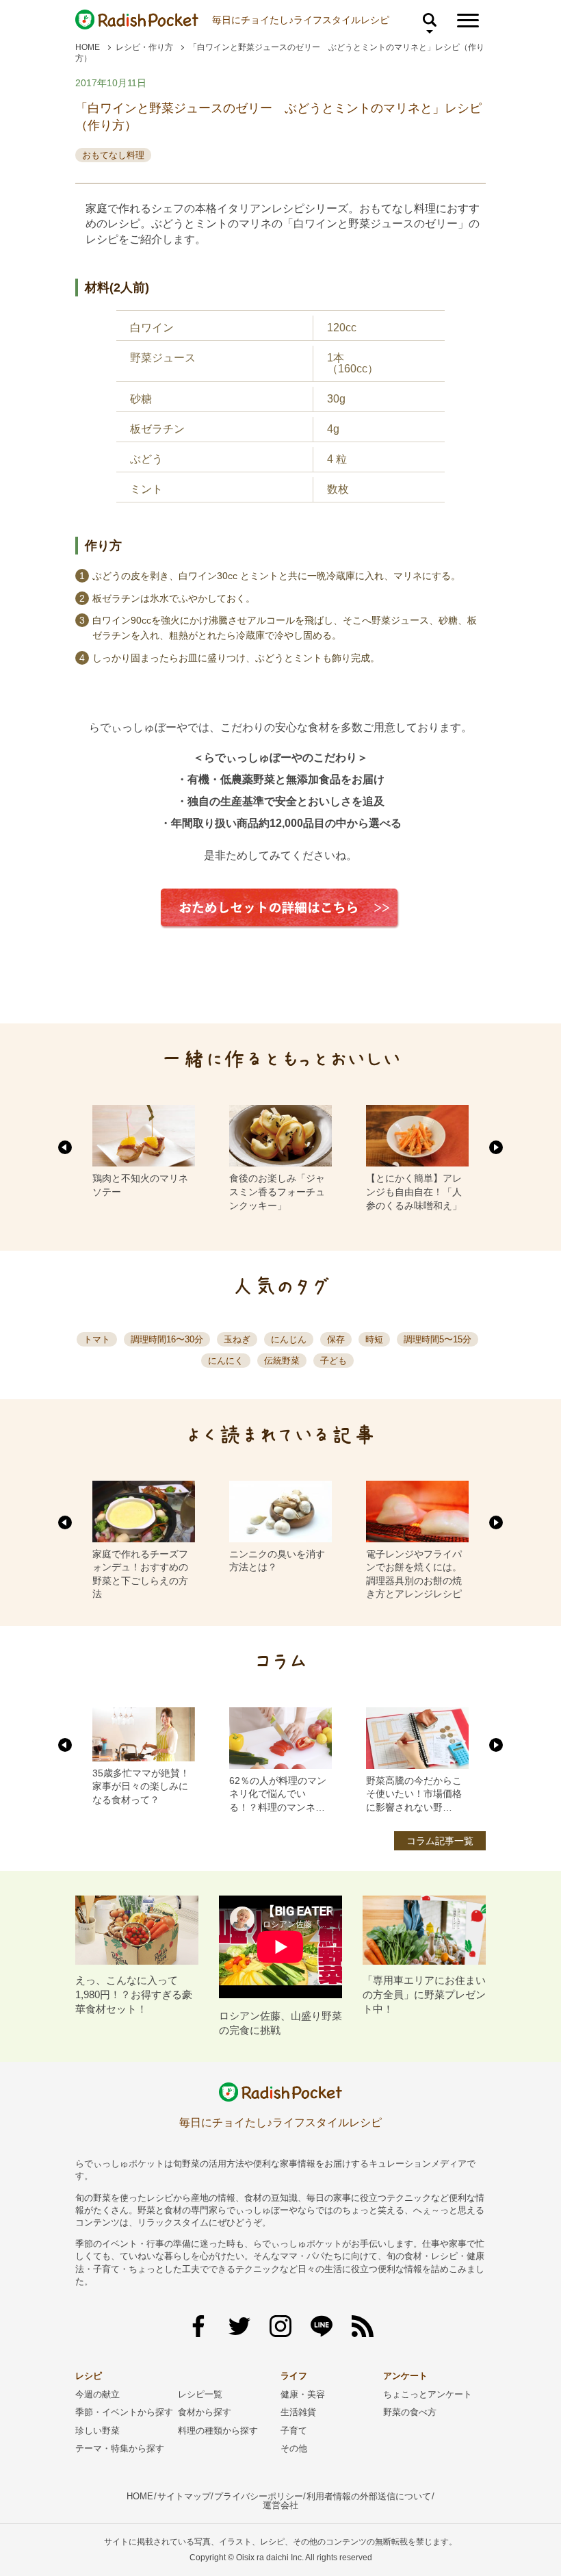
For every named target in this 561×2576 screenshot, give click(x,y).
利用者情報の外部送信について (369, 2496)
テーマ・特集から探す (120, 2448)
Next (496, 1147)
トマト (97, 1339)
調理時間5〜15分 (438, 1339)
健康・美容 (303, 2394)
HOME (88, 47)
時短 (374, 1339)
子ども (334, 1361)
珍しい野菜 (97, 2431)
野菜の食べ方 (410, 2412)
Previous (65, 1147)
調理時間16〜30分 (167, 1339)
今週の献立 (97, 2394)
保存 (336, 1339)
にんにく (226, 1361)
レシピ (89, 2376)
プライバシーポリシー (259, 2496)
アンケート (405, 2376)
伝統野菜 (282, 1361)
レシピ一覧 (200, 2394)
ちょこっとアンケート (428, 2394)
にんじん (289, 1339)
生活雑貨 (298, 2412)
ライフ (294, 2376)
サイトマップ (184, 2496)
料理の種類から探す (218, 2431)
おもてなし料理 (113, 155)
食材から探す (205, 2412)
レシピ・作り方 (144, 47)
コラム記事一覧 (440, 1841)
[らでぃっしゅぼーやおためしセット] (280, 939)
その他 (294, 2448)
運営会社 (280, 2505)
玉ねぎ (237, 1339)
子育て (294, 2431)
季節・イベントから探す (124, 2412)
